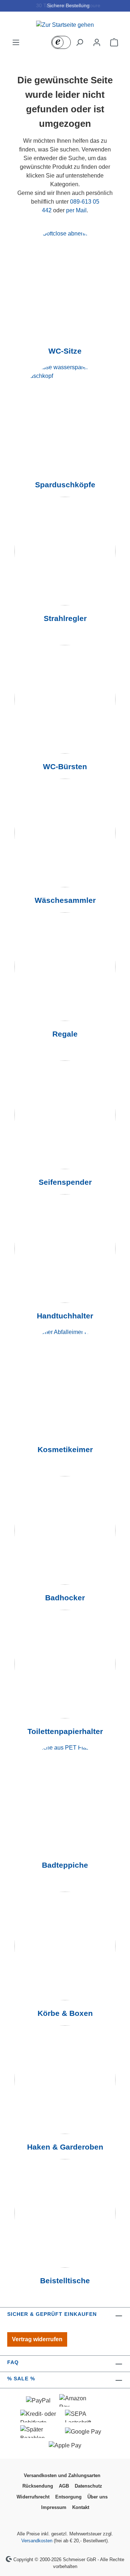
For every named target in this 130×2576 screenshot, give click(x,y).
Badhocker (65, 1598)
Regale (65, 1034)
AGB (64, 2486)
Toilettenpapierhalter (65, 1731)
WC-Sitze (65, 351)
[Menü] (16, 42)
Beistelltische (65, 2281)
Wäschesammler (65, 900)
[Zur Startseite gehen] (65, 25)
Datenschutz (88, 2486)
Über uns (97, 2497)
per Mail (76, 210)
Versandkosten (37, 2541)
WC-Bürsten (65, 767)
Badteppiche (65, 1865)
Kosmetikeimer (65, 1450)
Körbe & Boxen (65, 2013)
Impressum (54, 2507)
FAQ (13, 2362)
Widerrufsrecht (33, 2497)
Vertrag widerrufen (37, 2339)
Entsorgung (68, 2497)
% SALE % (21, 2379)
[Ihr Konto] (97, 42)
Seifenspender (65, 1182)
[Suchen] (79, 42)
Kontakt (81, 2507)
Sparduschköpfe (65, 485)
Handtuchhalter (65, 1316)
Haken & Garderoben (65, 2147)
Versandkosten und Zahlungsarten (62, 2475)
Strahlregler (65, 618)
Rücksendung (38, 2486)
